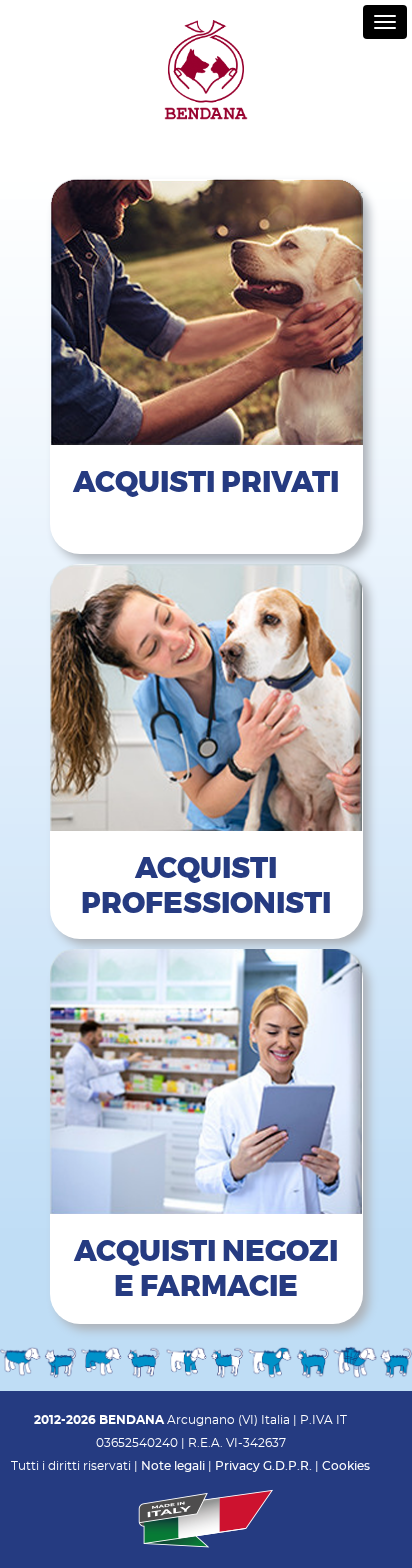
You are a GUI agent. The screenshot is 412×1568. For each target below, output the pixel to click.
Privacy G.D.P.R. (263, 1466)
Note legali (173, 1466)
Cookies (346, 1466)
